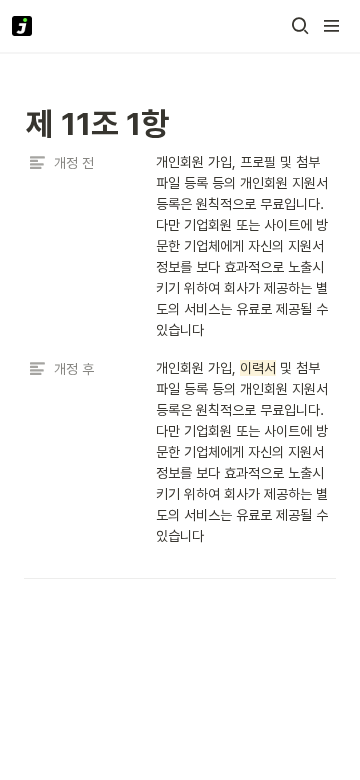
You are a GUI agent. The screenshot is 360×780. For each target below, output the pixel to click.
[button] (300, 26)
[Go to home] (22, 26)
